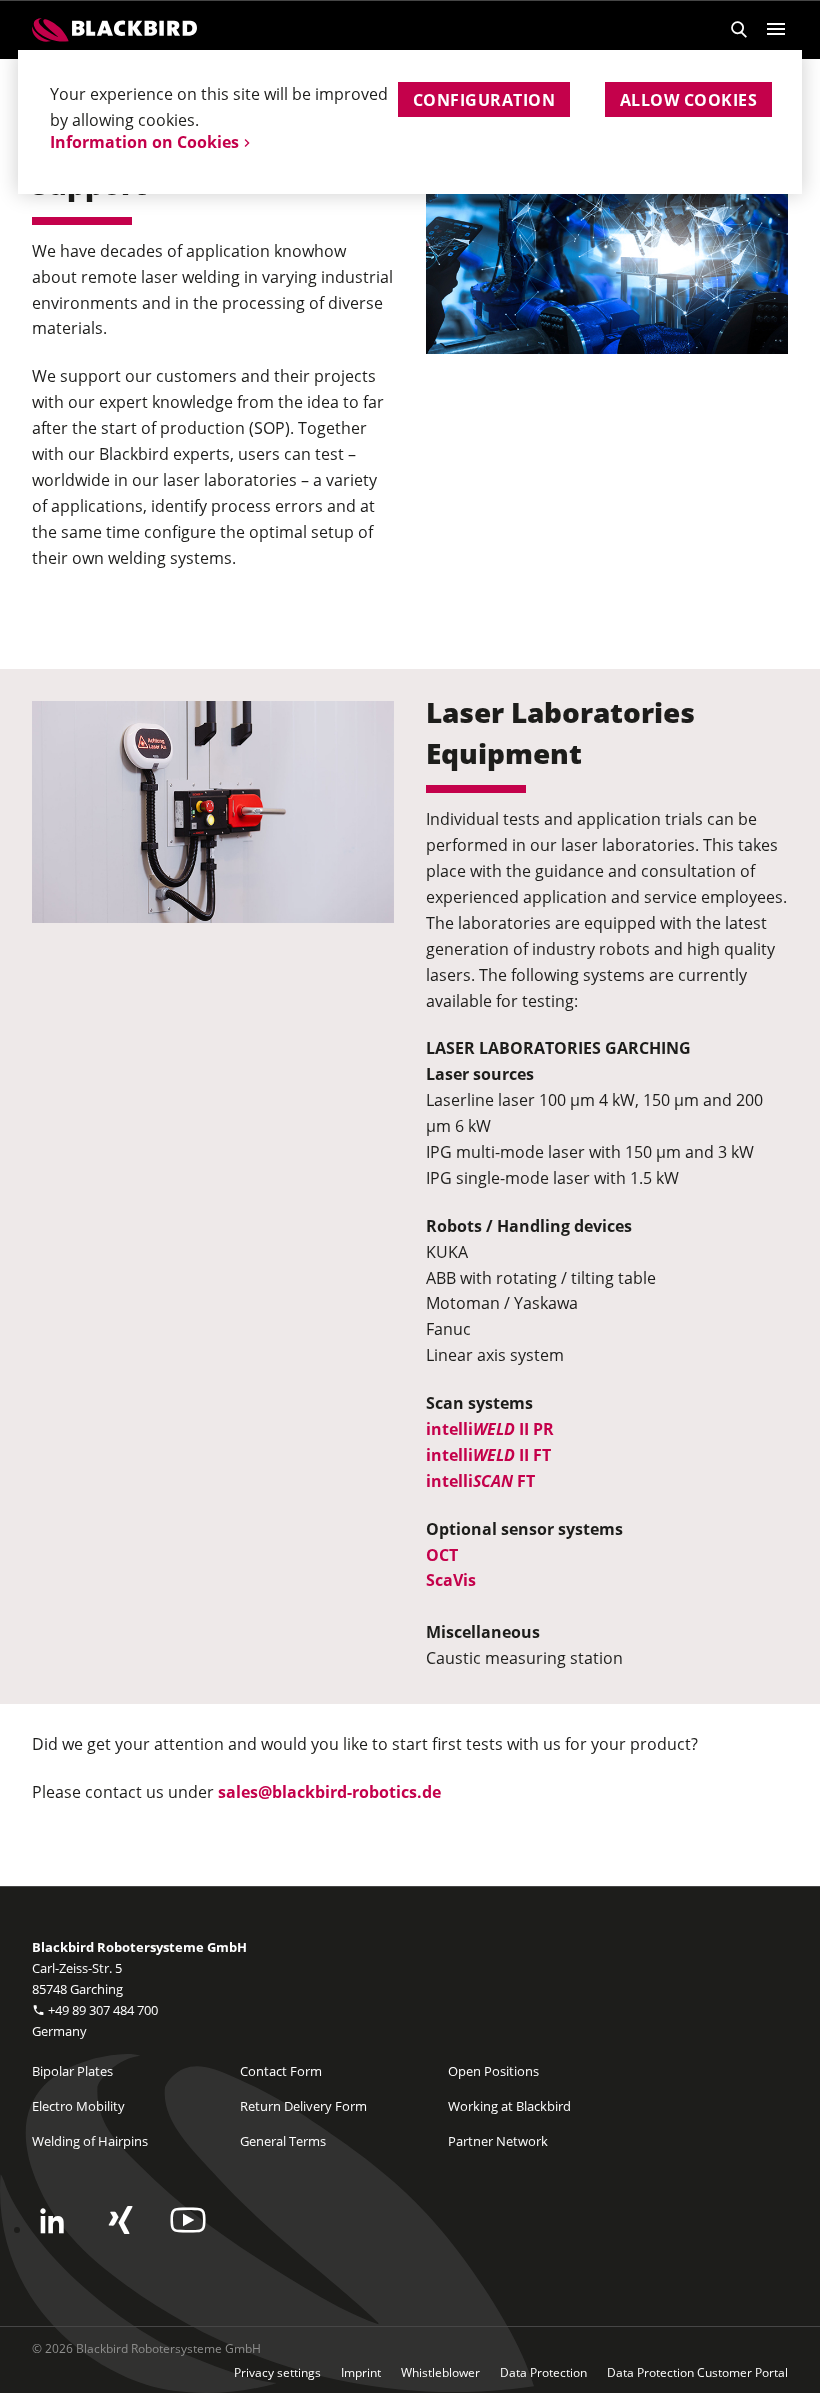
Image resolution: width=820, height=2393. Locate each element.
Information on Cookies (144, 142)
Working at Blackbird (509, 2106)
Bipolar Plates (72, 2071)
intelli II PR (490, 1429)
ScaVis (451, 1580)
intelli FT (480, 1481)
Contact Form (281, 2071)
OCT (442, 1555)
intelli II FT (488, 1455)
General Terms (283, 2141)
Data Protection (543, 2372)
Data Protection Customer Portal (697, 2372)
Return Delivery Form (303, 2106)
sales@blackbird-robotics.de (329, 1792)
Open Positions (493, 2071)
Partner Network (498, 2141)
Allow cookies (688, 100)
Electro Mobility (78, 2106)
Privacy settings (277, 2372)
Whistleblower (440, 2372)
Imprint (361, 2372)
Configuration (484, 100)
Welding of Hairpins (90, 2141)
